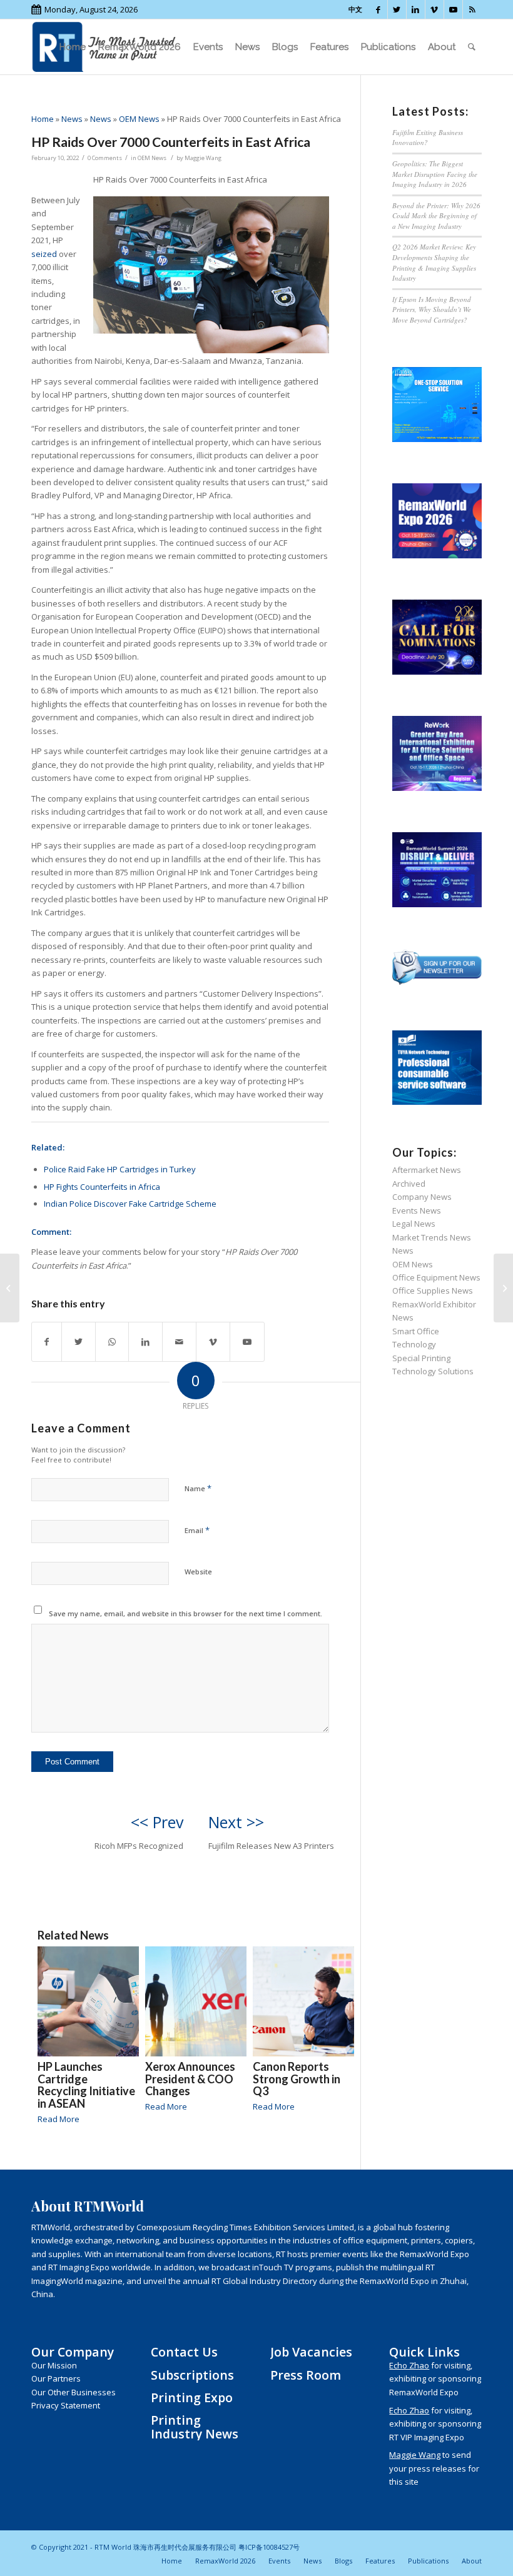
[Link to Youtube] (453, 9)
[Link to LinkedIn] (416, 9)
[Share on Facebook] (47, 1342)
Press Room (306, 2375)
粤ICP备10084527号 (269, 2547)
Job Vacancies (311, 2352)
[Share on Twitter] (79, 1342)
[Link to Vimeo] (434, 9)
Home (43, 119)
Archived (409, 1184)
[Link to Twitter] (397, 9)
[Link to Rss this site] (472, 9)
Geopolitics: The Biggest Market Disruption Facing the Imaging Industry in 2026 (435, 174)
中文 (355, 9)
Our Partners (56, 2378)
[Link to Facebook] (378, 9)
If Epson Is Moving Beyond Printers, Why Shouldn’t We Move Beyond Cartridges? (432, 309)
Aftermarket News (427, 1170)
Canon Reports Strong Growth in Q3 (297, 2079)
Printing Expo (192, 2397)
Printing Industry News (195, 2427)
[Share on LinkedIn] (145, 1342)
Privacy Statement (66, 2405)
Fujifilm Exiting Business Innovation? (428, 138)
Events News (417, 1210)
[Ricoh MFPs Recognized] (10, 1288)
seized (44, 254)
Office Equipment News (436, 1277)
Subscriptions (192, 2375)
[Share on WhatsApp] (112, 1342)
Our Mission (54, 2365)
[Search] (472, 47)
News (72, 119)
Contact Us (184, 2352)
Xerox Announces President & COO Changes (190, 2079)
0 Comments (105, 158)
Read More (58, 2119)
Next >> (236, 1822)
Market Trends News (432, 1237)
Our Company (73, 2352)
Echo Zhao (409, 2365)
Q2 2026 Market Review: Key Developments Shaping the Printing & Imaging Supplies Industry (434, 262)
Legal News (414, 1224)
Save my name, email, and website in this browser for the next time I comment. (185, 1613)
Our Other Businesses (74, 2392)
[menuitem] (73, 47)
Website (198, 1572)
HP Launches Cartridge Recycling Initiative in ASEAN (86, 2085)
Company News (422, 1197)
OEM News (139, 119)
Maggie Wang (203, 158)
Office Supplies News (433, 1291)
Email (197, 1530)
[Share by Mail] (179, 1342)
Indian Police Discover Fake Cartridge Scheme (130, 1204)
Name (198, 1488)
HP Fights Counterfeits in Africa (102, 1187)
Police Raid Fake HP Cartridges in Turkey (120, 1169)
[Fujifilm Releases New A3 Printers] (503, 1288)
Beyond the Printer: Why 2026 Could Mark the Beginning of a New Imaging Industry (436, 216)
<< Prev (157, 1822)
